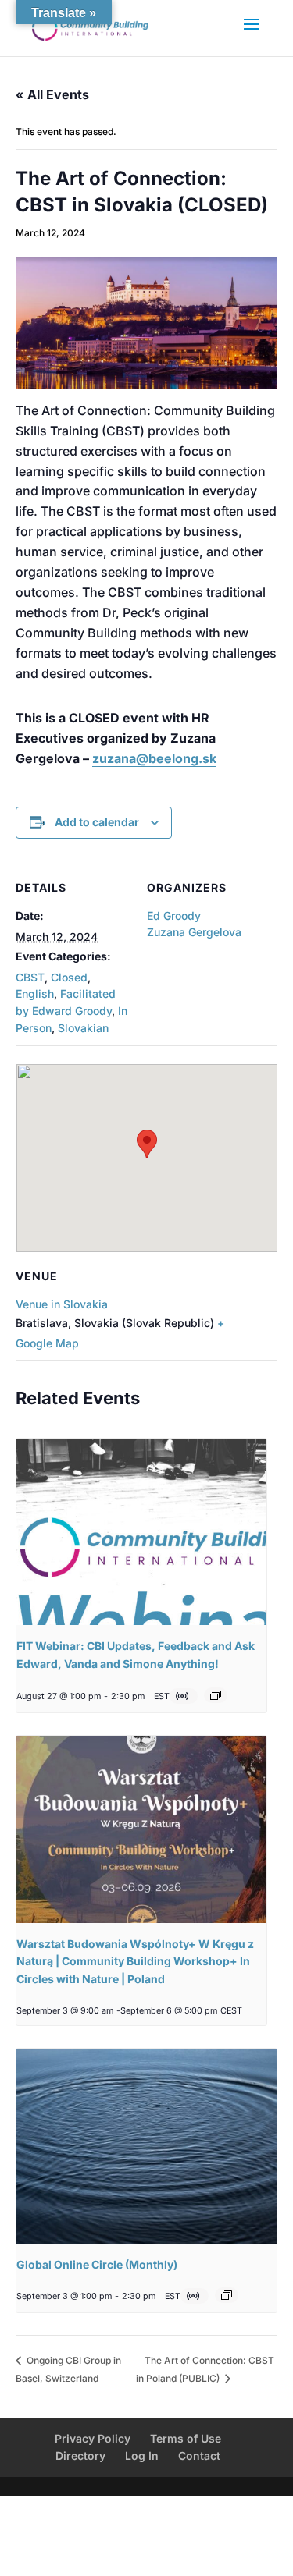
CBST (30, 977)
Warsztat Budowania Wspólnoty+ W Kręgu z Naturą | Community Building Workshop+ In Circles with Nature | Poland (135, 1961)
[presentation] (141, 1532)
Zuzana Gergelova (194, 932)
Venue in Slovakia (62, 1304)
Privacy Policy (93, 2438)
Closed (69, 977)
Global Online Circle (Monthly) (97, 2264)
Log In (142, 2455)
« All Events (52, 94)
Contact (199, 2455)
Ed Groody (174, 915)
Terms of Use (186, 2438)
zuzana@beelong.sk (154, 758)
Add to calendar (97, 822)
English (35, 993)
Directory (80, 2455)
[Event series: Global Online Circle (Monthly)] (227, 2295)
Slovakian (83, 1028)
